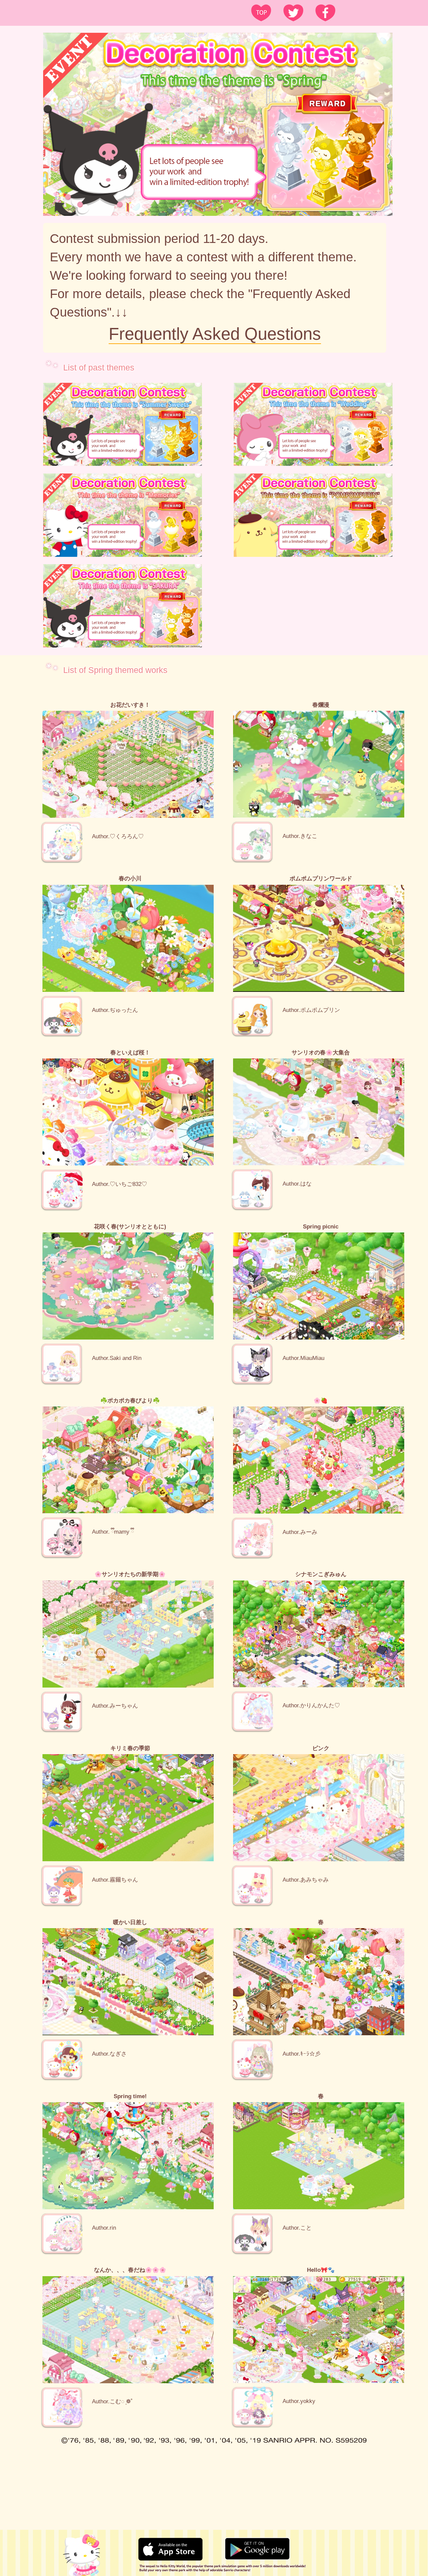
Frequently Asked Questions (215, 334)
